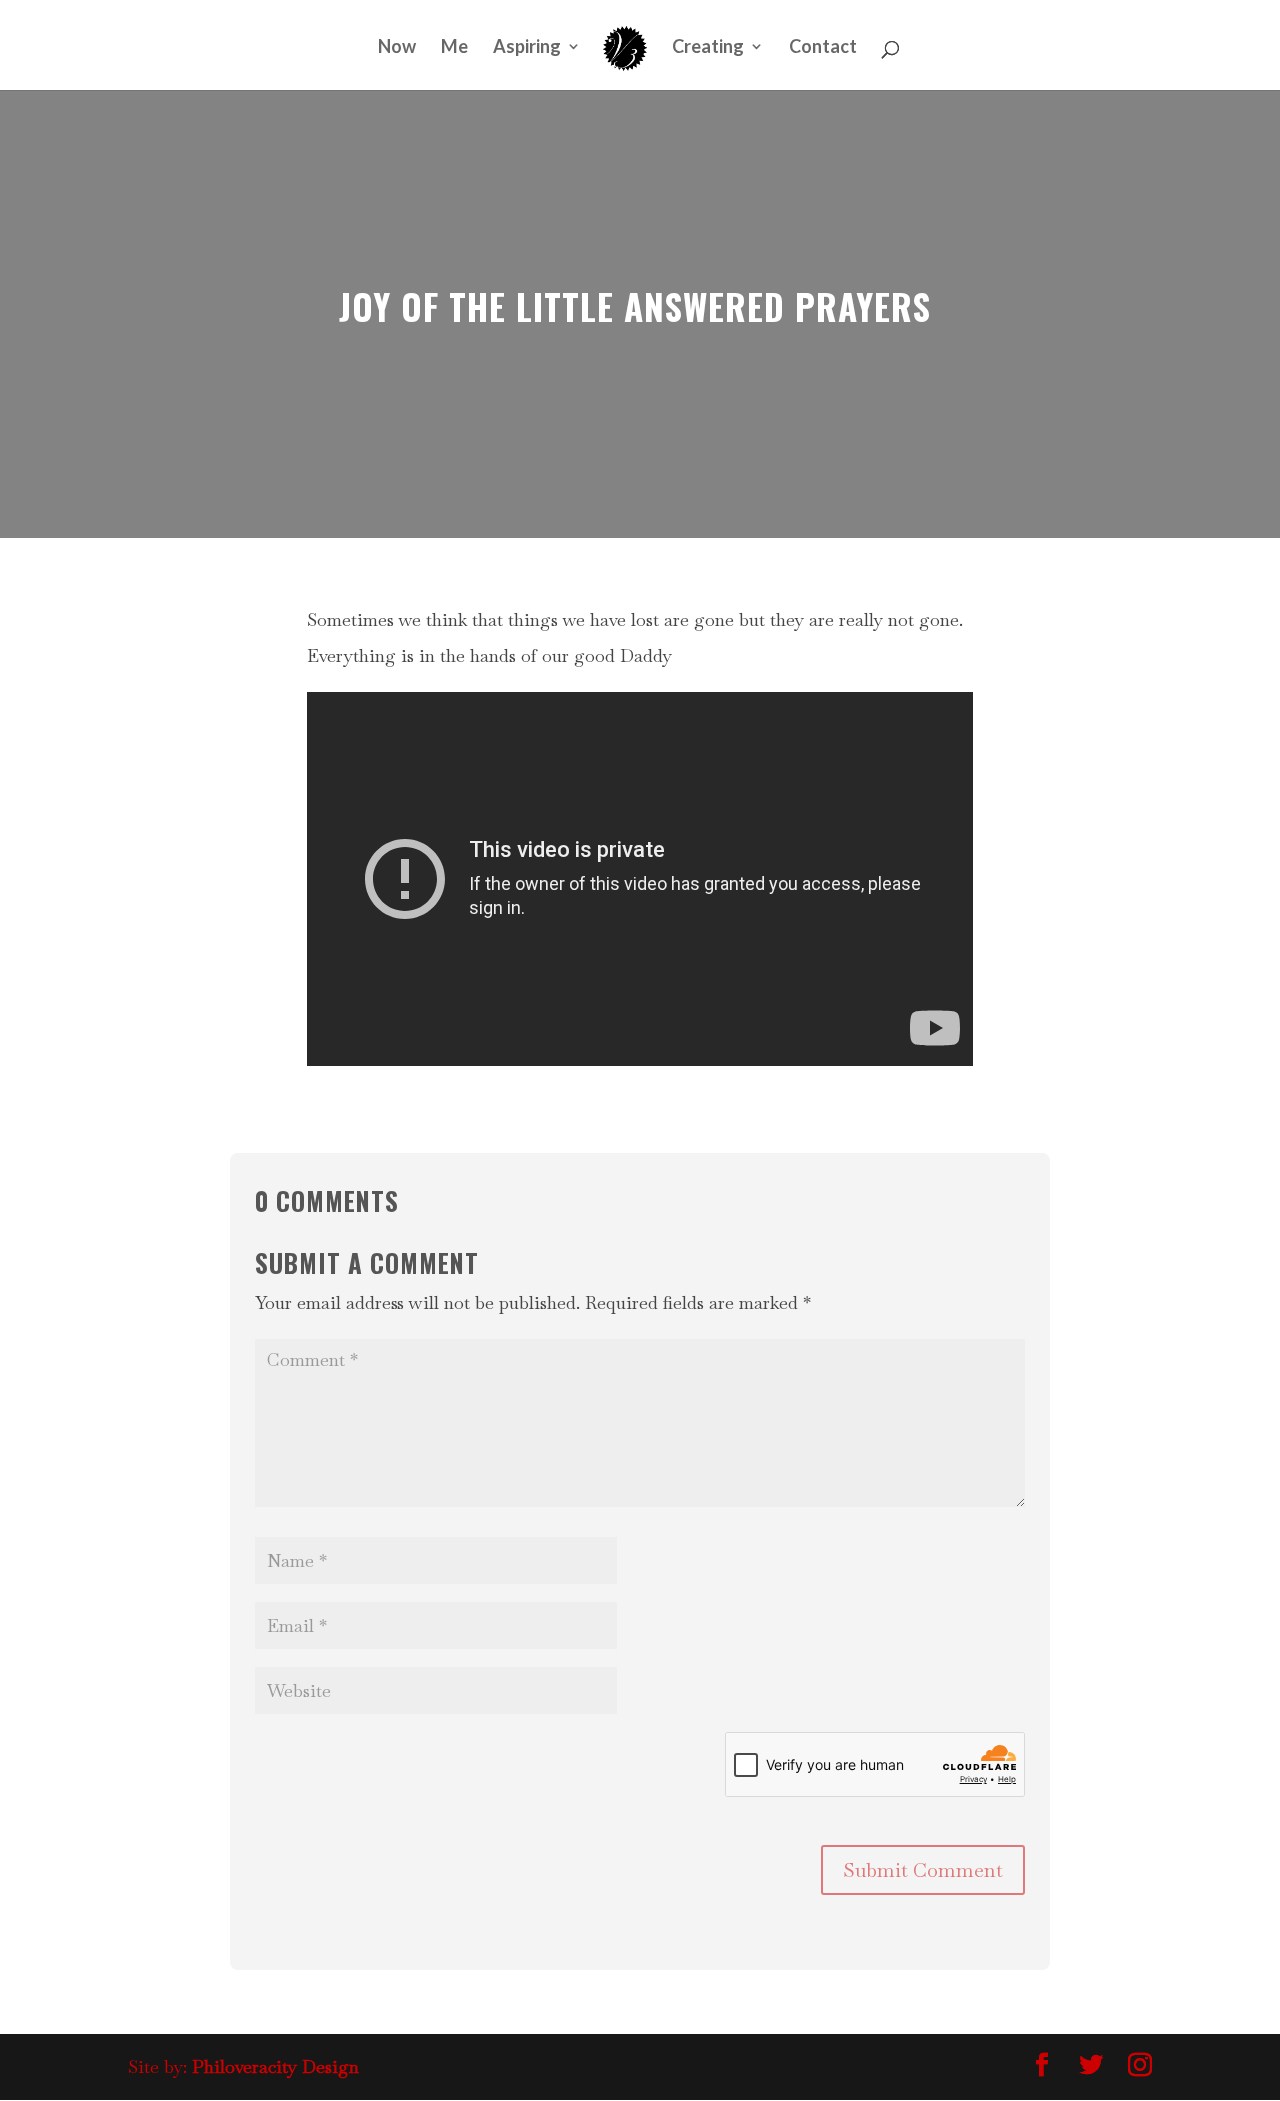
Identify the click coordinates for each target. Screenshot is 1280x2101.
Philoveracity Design (275, 2066)
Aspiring (527, 48)
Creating (708, 48)
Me (454, 48)
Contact (823, 48)
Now (397, 48)
